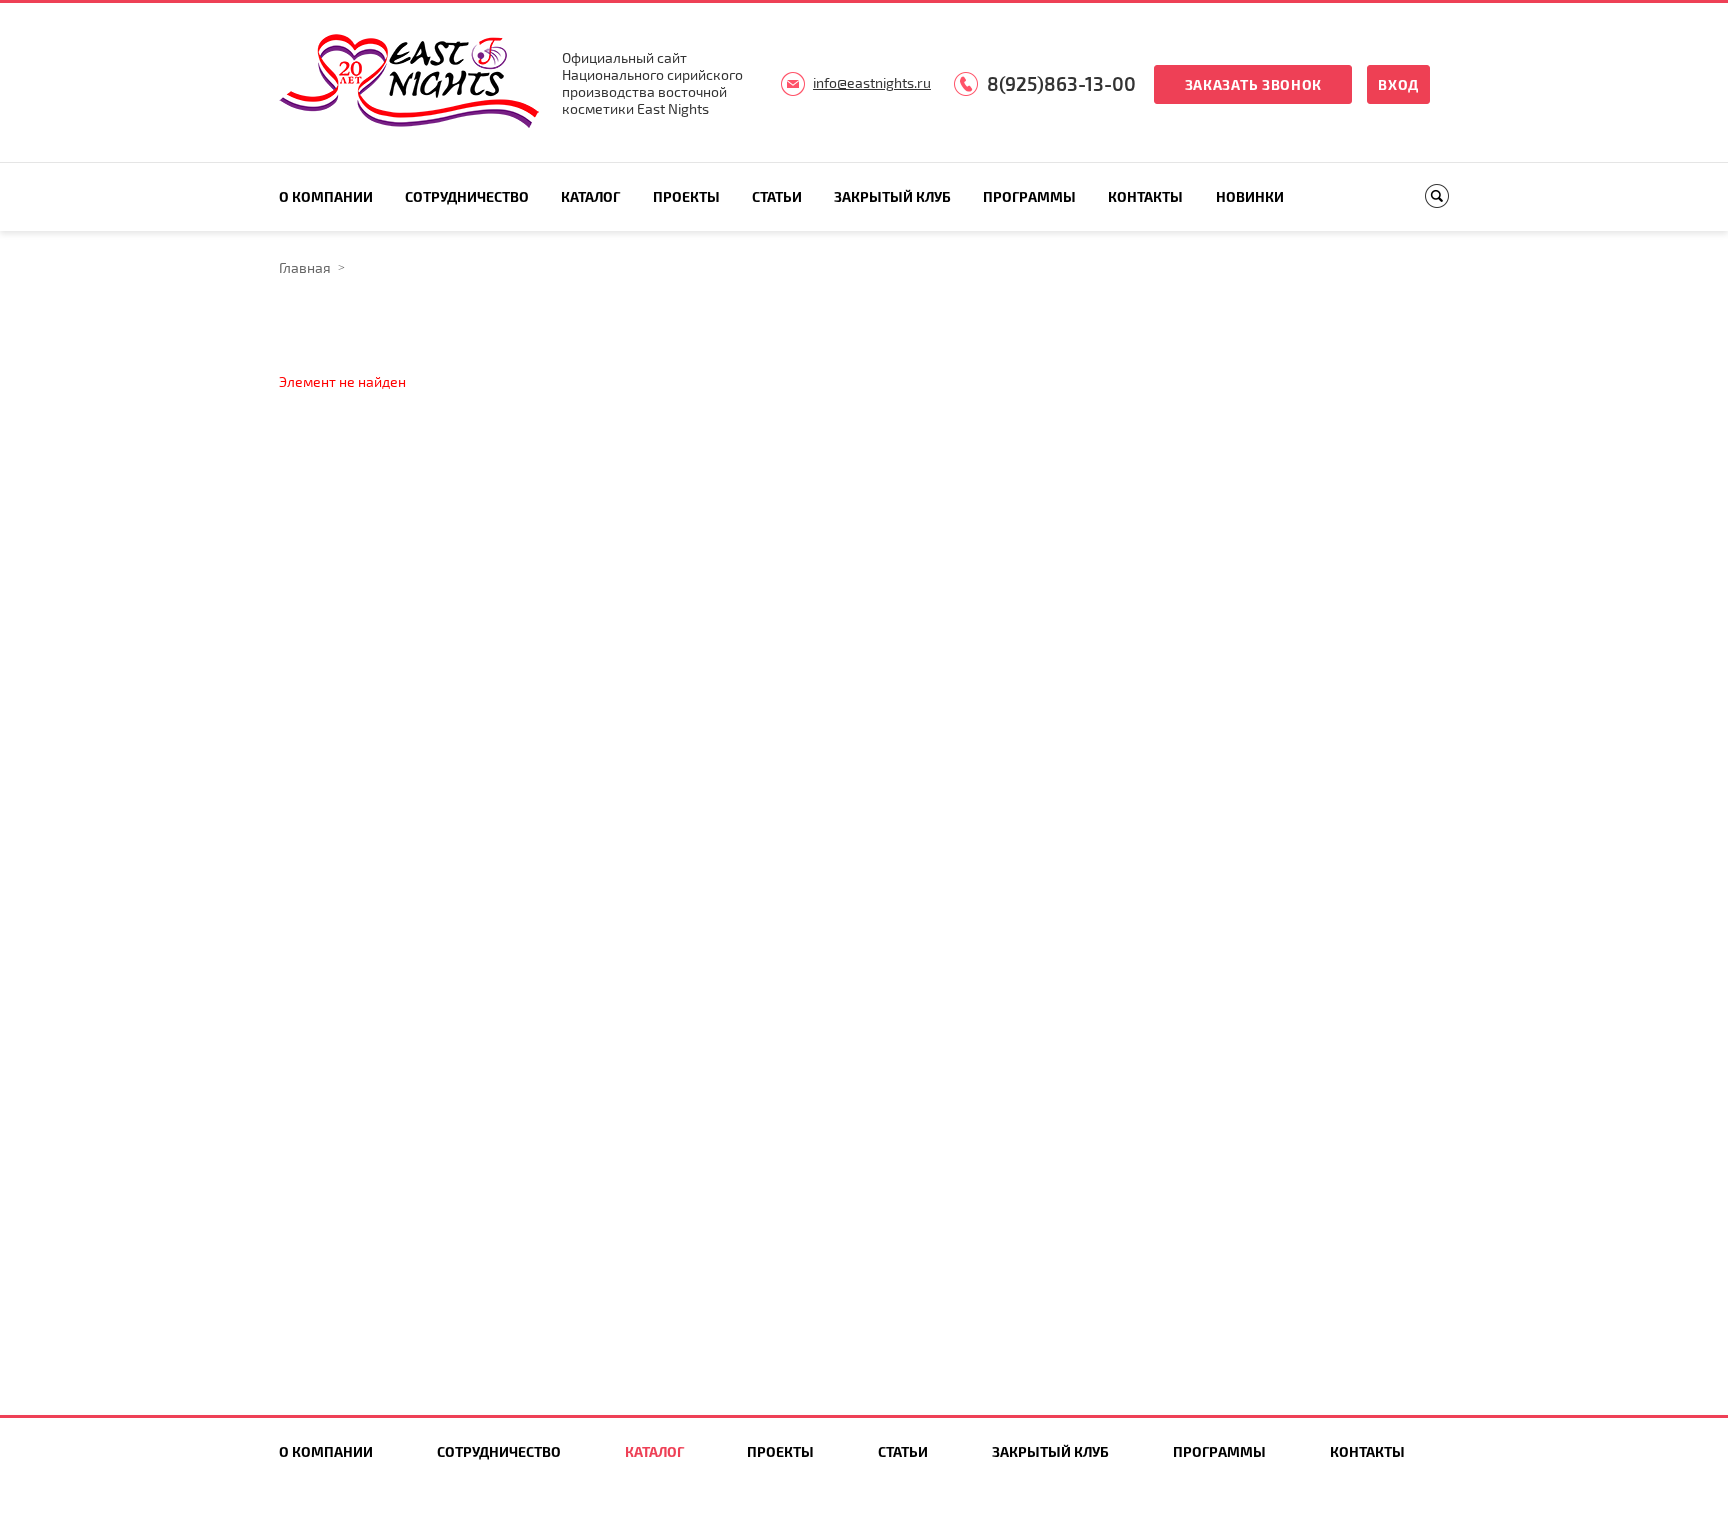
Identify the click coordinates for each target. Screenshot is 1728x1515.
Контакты (1145, 196)
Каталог (590, 196)
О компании (326, 196)
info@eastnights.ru (872, 82)
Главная (305, 267)
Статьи (777, 196)
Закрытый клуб (892, 196)
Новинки (1250, 196)
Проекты (686, 196)
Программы (1029, 196)
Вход (1398, 84)
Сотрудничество (467, 196)
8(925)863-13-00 (1061, 83)
